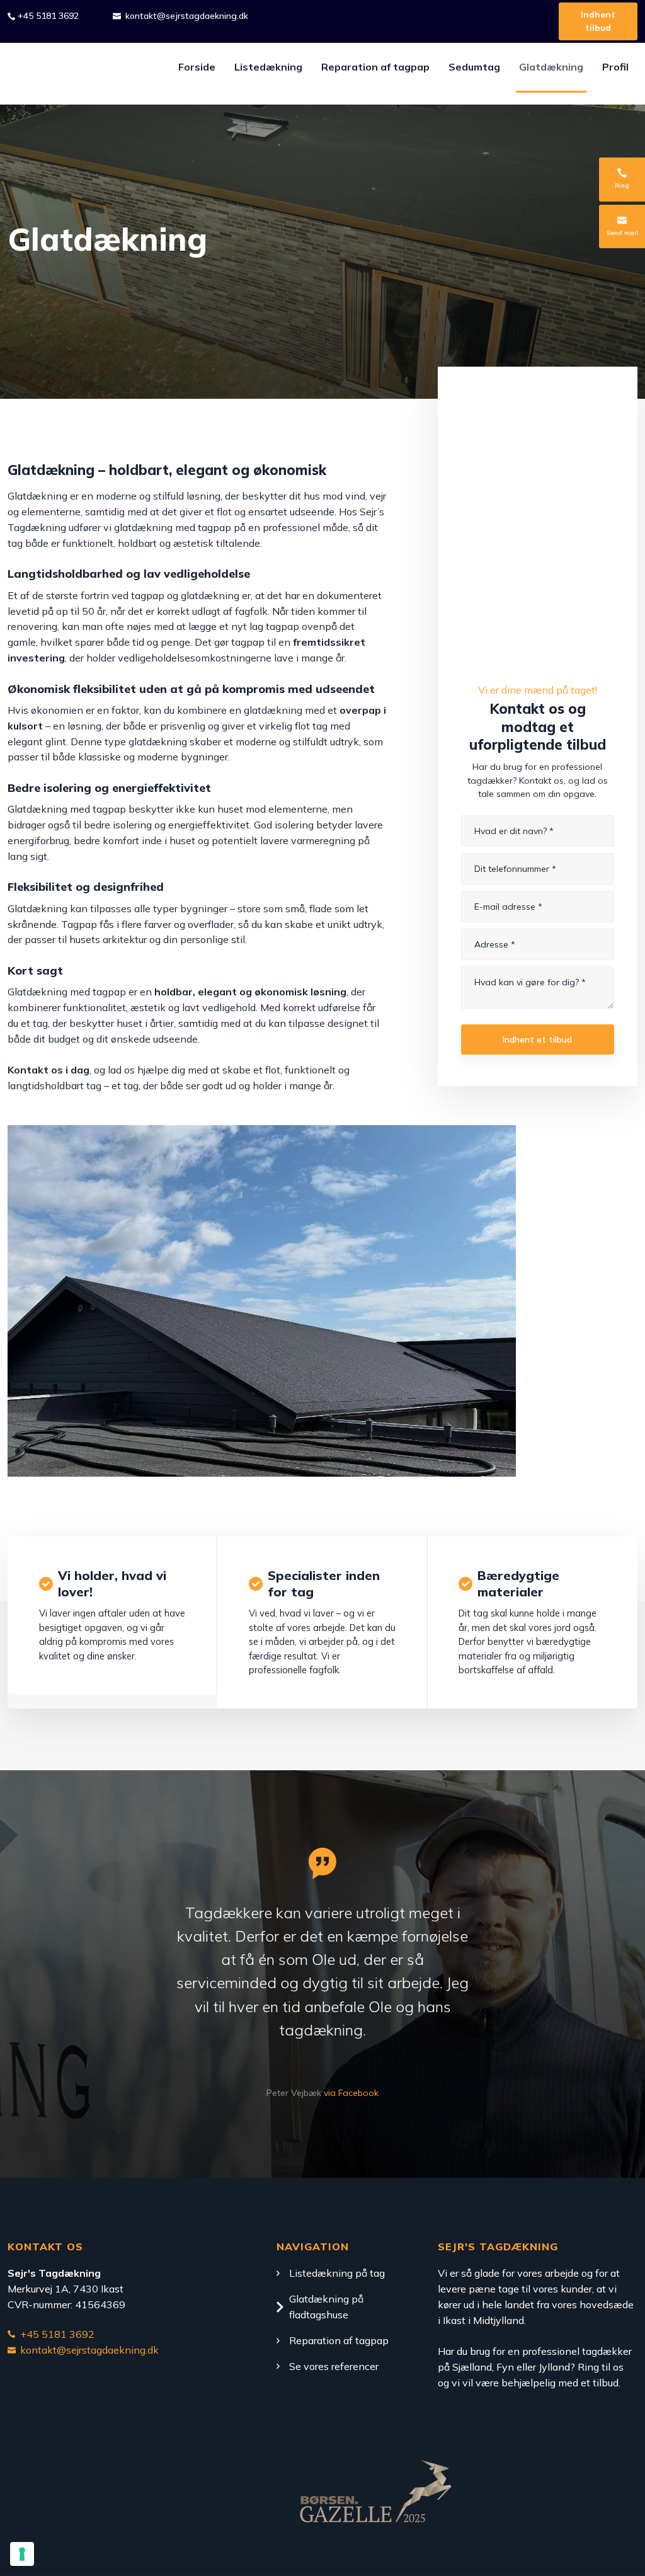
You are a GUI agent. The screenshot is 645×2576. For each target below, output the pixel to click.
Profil (615, 67)
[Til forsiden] (67, 74)
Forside (197, 67)
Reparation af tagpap (375, 67)
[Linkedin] (101, 2498)
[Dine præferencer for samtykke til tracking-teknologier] (22, 2554)
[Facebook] (60, 2498)
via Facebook (351, 2093)
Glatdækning (551, 67)
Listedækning (268, 67)
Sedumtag (474, 67)
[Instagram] (20, 2498)
